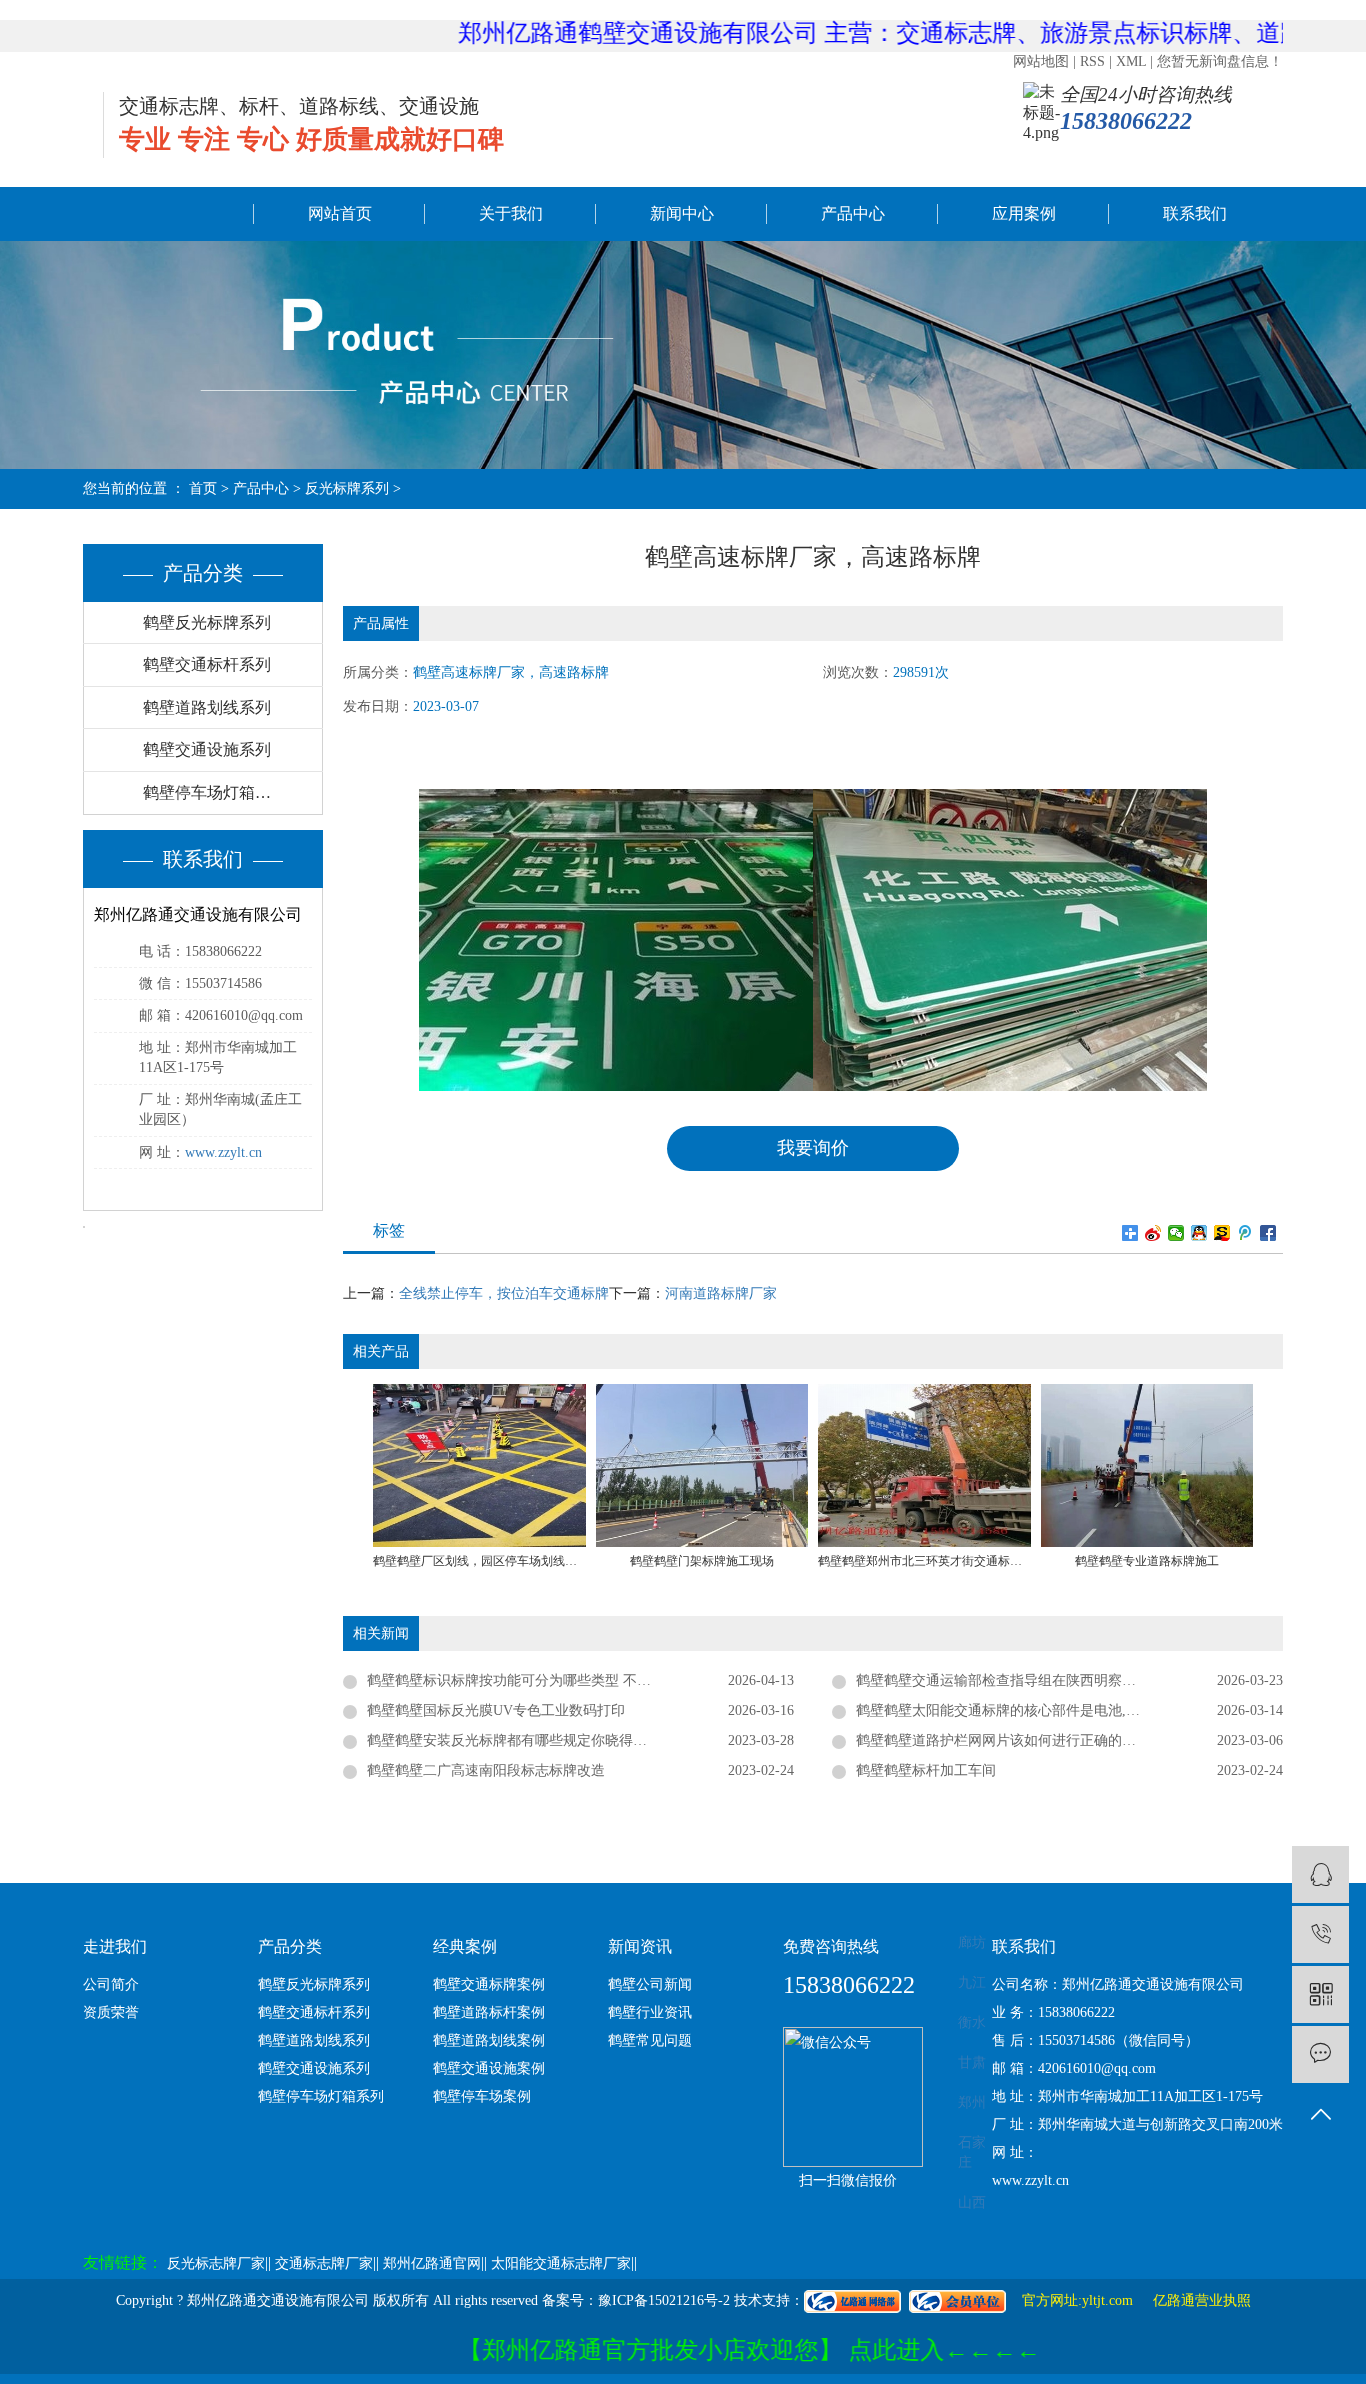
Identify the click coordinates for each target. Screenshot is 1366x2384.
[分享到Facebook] (1268, 1233)
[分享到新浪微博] (1153, 1233)
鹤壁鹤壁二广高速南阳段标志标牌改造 (486, 1770)
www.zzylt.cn (223, 1152)
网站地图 (1041, 61)
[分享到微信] (1176, 1233)
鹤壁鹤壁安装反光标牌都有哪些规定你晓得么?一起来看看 (545, 1740)
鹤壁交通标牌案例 (489, 1984)
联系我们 (1195, 213)
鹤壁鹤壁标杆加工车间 (926, 1770)
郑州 (972, 2102)
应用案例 (1024, 213)
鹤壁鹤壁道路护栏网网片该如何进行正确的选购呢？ (1017, 1740)
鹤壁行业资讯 (650, 2012)
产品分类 (290, 1946)
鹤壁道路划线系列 (207, 707)
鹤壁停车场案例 (482, 2096)
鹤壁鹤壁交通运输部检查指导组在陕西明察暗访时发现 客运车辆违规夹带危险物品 (1069, 1680)
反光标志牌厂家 (216, 2263)
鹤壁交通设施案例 (489, 2068)
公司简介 (111, 1984)
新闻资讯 (640, 1946)
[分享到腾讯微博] (1245, 1233)
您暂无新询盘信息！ (1220, 61)
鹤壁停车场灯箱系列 (215, 792)
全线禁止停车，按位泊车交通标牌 (504, 1293)
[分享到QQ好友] (1199, 1233)
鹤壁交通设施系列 (207, 749)
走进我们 (115, 1946)
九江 (972, 1982)
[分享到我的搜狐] (1222, 1233)
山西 (972, 2202)
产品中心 (853, 213)
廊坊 (972, 1942)
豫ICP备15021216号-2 (664, 2300)
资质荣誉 (111, 2012)
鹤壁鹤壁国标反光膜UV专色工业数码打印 (496, 1710)
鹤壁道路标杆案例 (489, 2012)
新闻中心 (682, 213)
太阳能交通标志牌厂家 (561, 2263)
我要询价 (813, 1148)
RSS (1092, 61)
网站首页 (340, 213)
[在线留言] (1320, 2054)
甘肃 (972, 2062)
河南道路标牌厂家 (721, 1293)
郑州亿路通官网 (432, 2263)
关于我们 (511, 213)
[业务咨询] (1320, 1874)
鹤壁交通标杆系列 (207, 664)
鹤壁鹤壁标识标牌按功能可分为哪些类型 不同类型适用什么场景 (565, 1680)
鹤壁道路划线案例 (489, 2040)
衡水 (972, 2022)
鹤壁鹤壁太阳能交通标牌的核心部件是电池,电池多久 (1019, 1710)
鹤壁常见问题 (650, 2040)
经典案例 (465, 1946)
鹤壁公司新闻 (650, 1984)
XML (1131, 61)
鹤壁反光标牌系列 (207, 622)
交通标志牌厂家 (324, 2263)
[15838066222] (1320, 1934)
